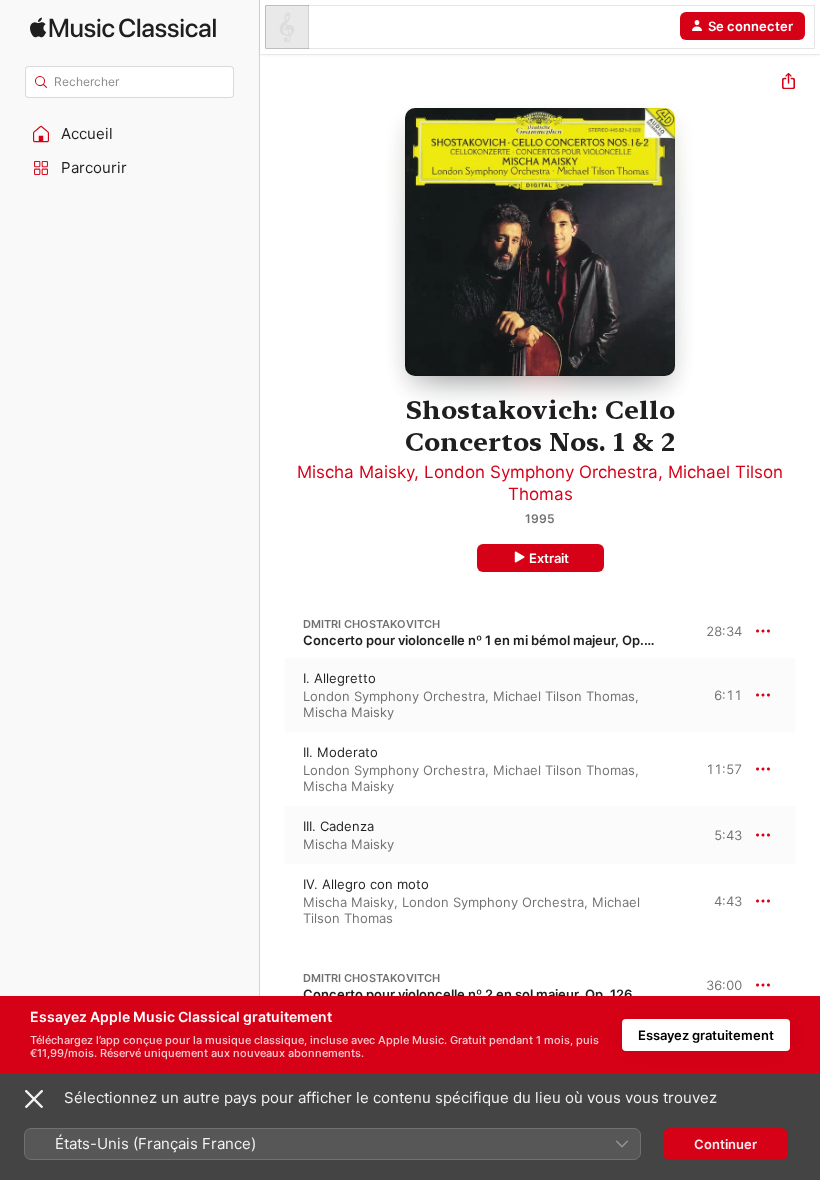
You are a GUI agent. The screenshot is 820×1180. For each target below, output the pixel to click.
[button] (130, 134)
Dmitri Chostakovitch (371, 624)
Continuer (725, 1144)
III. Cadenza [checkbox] (338, 826)
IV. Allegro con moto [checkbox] (366, 884)
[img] (123, 27)
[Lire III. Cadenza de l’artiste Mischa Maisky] (273, 835)
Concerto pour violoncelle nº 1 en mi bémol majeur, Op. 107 (486, 640)
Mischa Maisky (355, 472)
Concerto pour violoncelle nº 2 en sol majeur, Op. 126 (467, 994)
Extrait (549, 558)
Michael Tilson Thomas (564, 696)
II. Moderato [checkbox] (340, 752)
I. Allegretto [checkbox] (339, 678)
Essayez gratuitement (706, 1035)
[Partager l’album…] (788, 83)
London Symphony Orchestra (541, 472)
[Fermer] (34, 1099)
